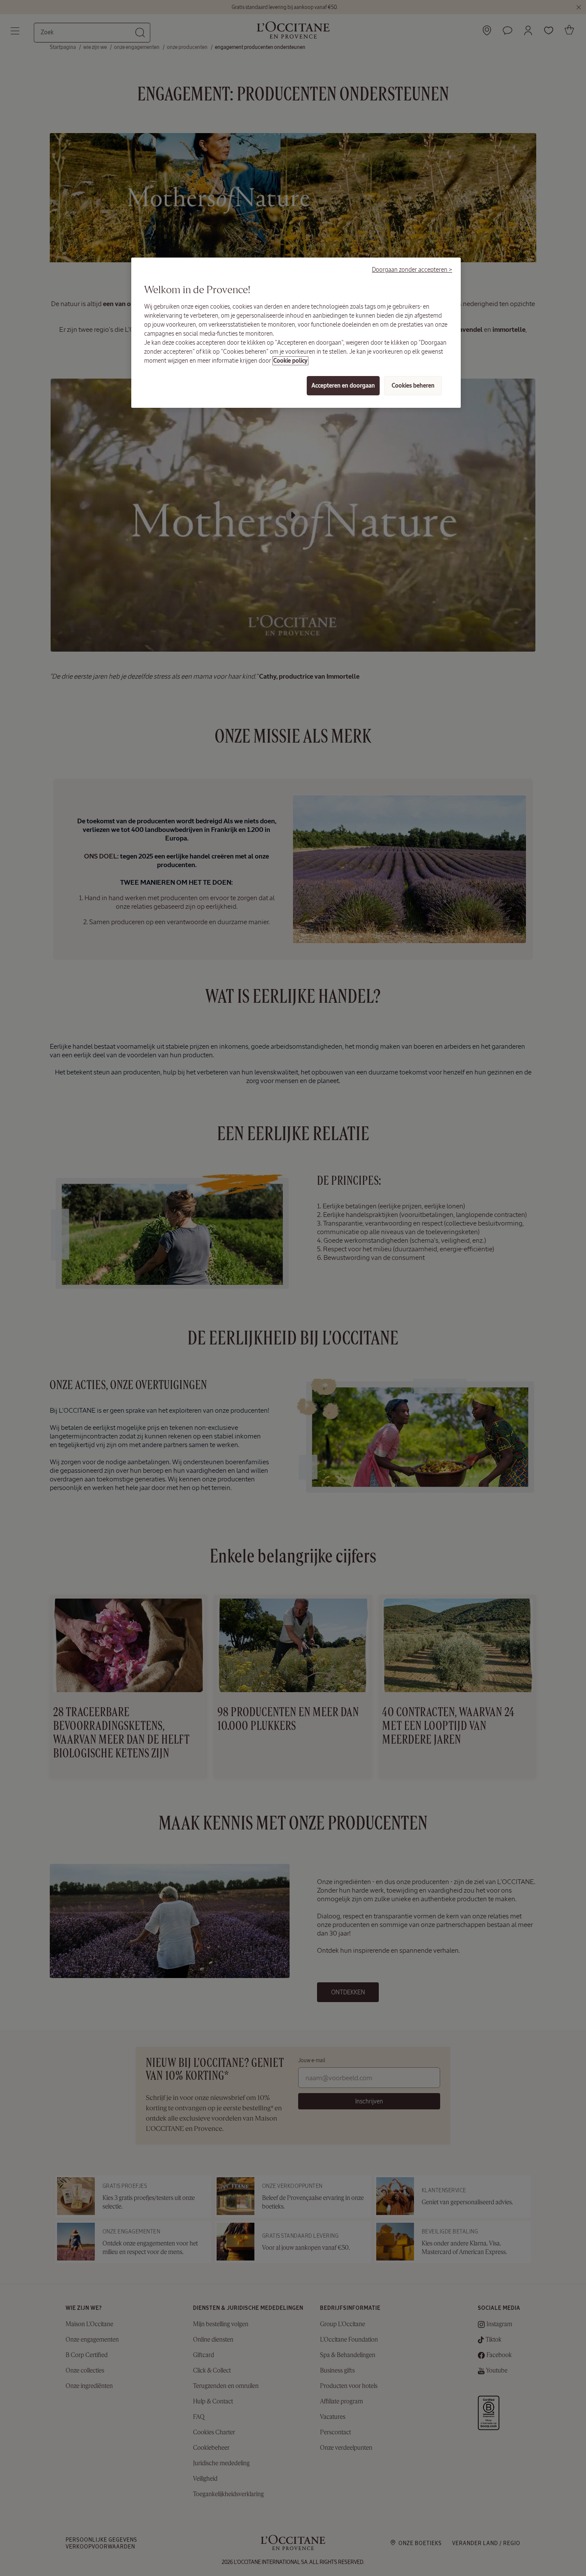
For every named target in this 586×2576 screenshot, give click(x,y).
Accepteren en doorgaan (343, 386)
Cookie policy (290, 361)
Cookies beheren (413, 386)
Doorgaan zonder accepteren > (412, 270)
